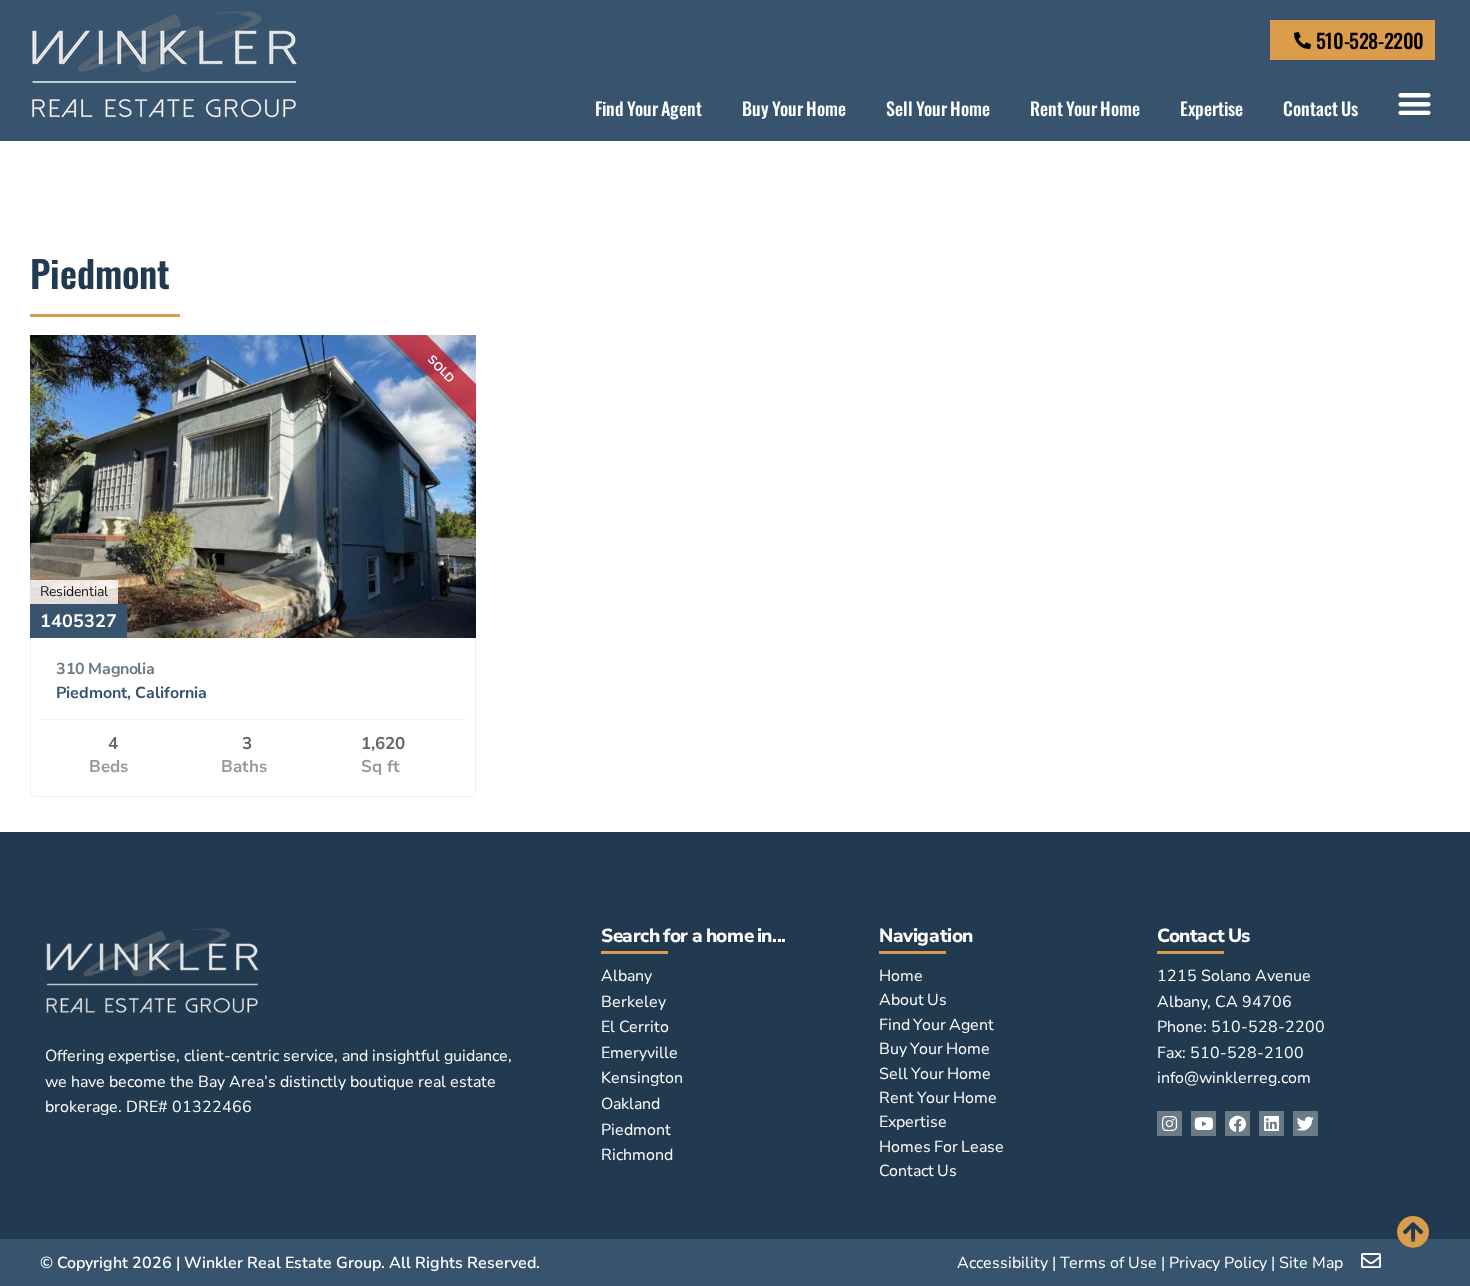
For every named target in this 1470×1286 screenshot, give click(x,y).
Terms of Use (1108, 1263)
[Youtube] (1203, 1123)
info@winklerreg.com (1234, 1078)
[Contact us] (1372, 1261)
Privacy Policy (1218, 1263)
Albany (626, 976)
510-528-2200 (1370, 40)
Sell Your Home (938, 108)
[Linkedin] (1271, 1123)
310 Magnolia (105, 669)
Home (901, 976)
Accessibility (1002, 1263)
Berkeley (633, 1002)
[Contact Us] (1302, 40)
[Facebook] (1237, 1123)
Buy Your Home (794, 108)
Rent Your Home (1085, 108)
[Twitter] (1305, 1123)
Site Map (1311, 1263)
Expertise (1211, 108)
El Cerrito (635, 1027)
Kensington (642, 1078)
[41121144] (253, 632)
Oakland (630, 1104)
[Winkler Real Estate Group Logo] (164, 64)
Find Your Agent (648, 108)
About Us (913, 1000)
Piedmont (636, 1130)
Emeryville (639, 1053)
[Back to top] (1413, 1231)
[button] (1414, 103)
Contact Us (1320, 108)
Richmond (637, 1155)
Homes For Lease (941, 1147)
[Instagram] (1169, 1123)
